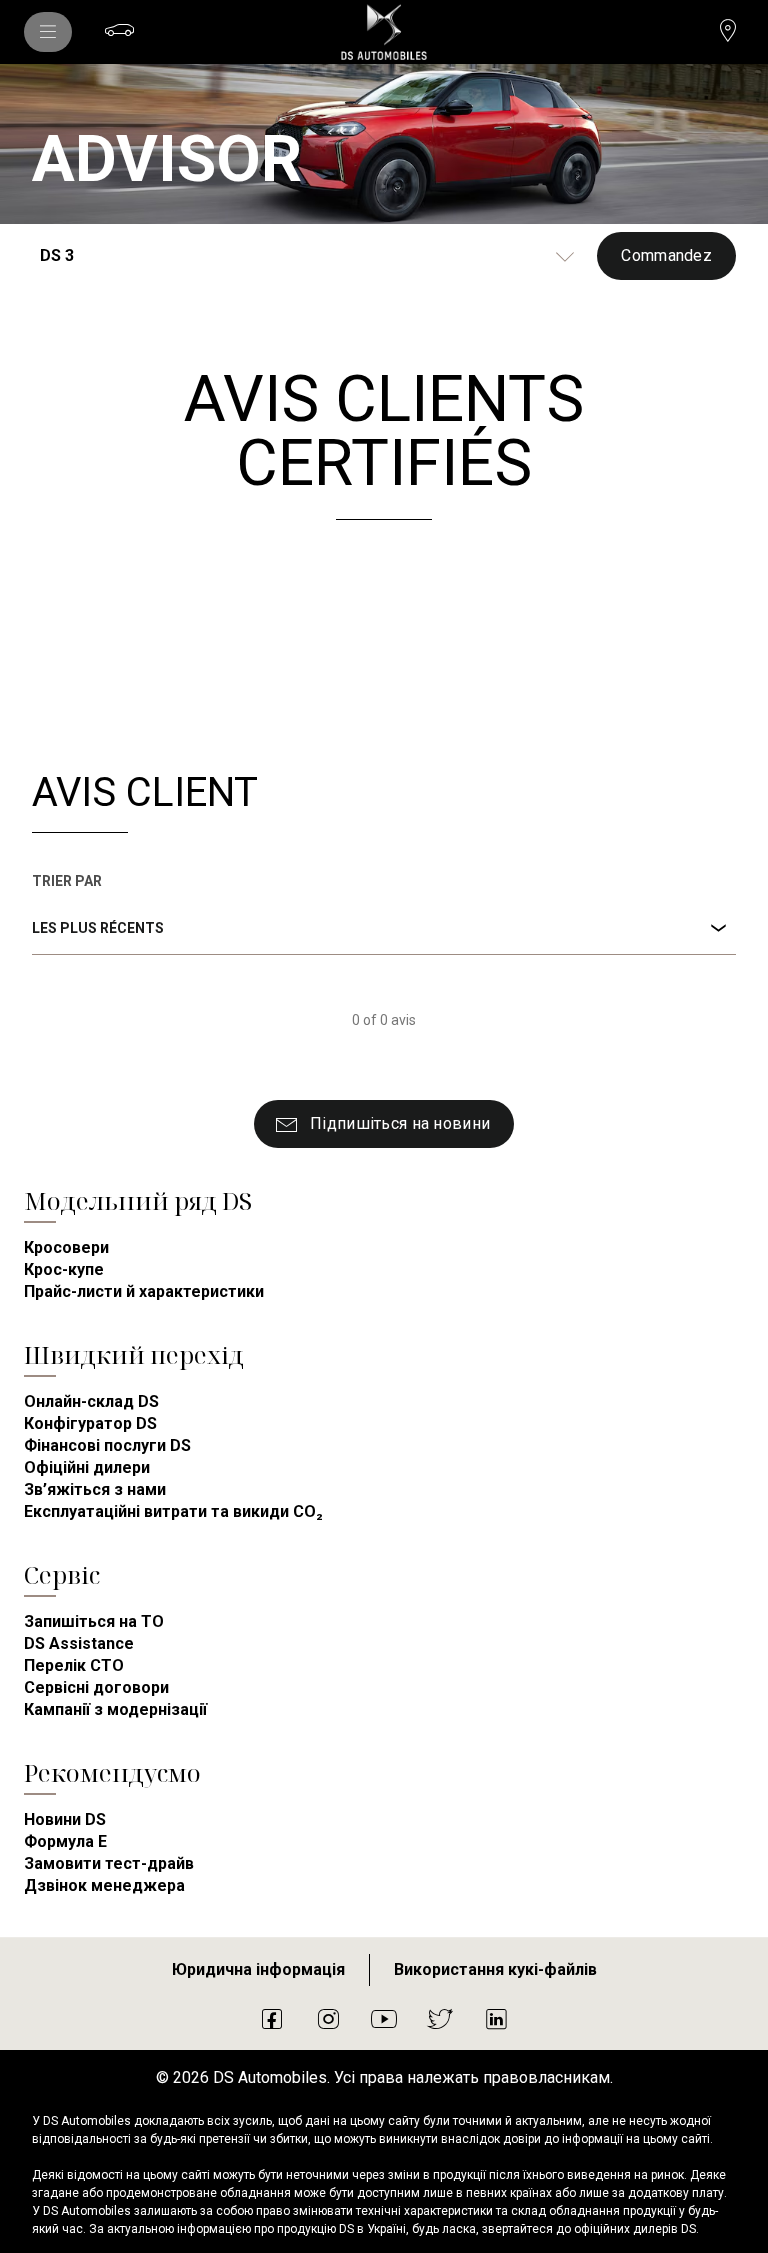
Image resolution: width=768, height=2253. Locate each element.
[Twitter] (440, 2018)
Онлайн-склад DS (91, 1401)
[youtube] (384, 2018)
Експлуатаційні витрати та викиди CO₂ (173, 1511)
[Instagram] (328, 2018)
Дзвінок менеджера (104, 1885)
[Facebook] (272, 2018)
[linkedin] (496, 2018)
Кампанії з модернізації (115, 1709)
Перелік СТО (74, 1665)
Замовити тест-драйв (109, 1863)
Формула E (65, 1841)
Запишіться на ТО (94, 1621)
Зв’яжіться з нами (95, 1489)
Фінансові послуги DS (107, 1445)
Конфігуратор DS (90, 1423)
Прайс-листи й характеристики (144, 1291)
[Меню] (48, 32)
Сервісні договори (96, 1687)
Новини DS (65, 1819)
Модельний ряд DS (138, 1200)
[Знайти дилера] (728, 30)
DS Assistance (79, 1643)
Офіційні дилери (87, 1467)
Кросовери (66, 1247)
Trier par (67, 881)
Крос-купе (64, 1269)
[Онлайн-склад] (120, 30)
